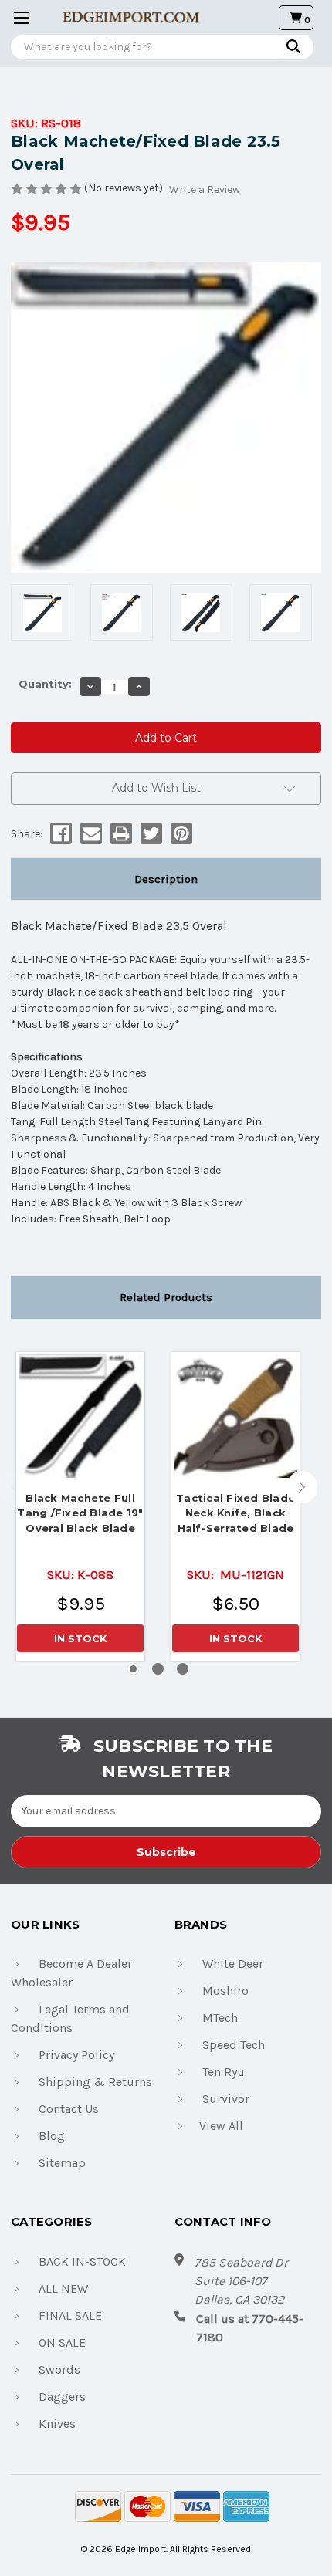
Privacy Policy (76, 2055)
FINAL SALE (70, 2316)
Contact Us (69, 2109)
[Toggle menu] (17, 17)
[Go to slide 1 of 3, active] (133, 1669)
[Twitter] (150, 833)
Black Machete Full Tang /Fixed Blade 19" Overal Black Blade (80, 1513)
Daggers (62, 2397)
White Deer (233, 1964)
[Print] (120, 833)
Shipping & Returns (95, 2082)
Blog (52, 2136)
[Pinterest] (180, 833)
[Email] (90, 833)
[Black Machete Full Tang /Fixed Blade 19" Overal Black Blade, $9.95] (80, 1416)
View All (221, 2126)
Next (302, 1487)
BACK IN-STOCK (82, 2262)
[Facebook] (60, 833)
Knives (57, 2424)
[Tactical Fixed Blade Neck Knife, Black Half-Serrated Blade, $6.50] (235, 1416)
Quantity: (45, 684)
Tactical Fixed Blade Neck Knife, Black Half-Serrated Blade (235, 1513)
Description (166, 879)
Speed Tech (234, 2045)
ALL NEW (63, 2289)
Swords (59, 2370)
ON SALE (62, 2343)
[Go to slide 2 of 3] (158, 1669)
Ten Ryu (224, 2072)
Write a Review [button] (205, 189)
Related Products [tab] (166, 1297)
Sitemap (62, 2163)
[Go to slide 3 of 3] (183, 1669)
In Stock (81, 1638)
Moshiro (225, 1991)
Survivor (226, 2099)
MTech (220, 2018)
